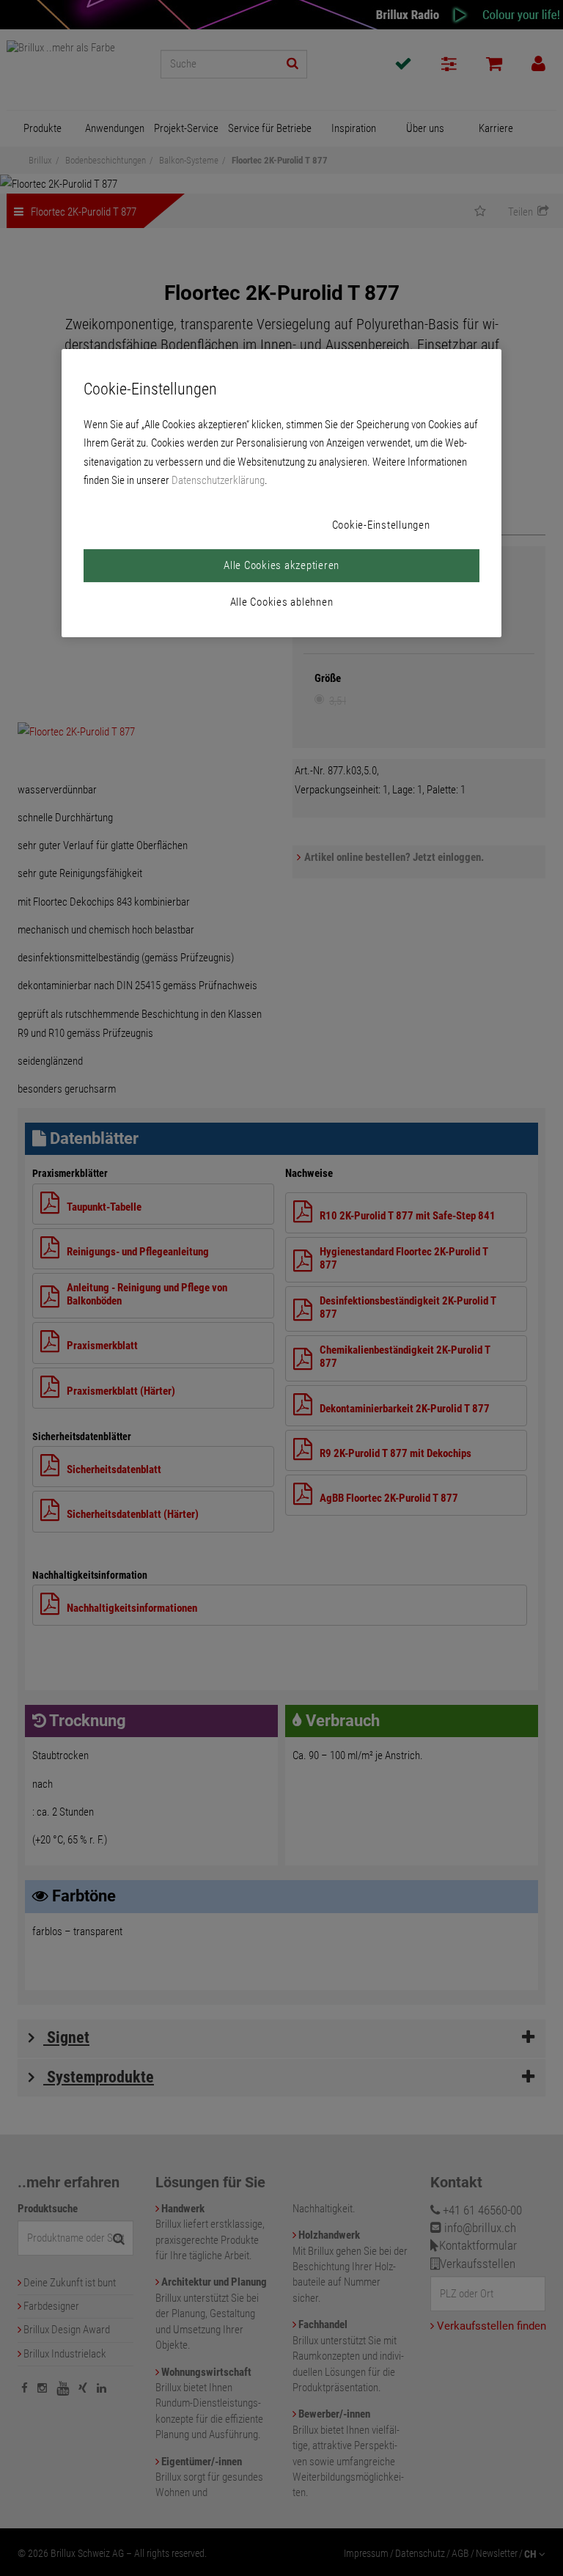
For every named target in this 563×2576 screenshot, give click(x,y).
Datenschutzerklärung (218, 480)
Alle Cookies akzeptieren (281, 565)
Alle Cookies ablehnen (282, 602)
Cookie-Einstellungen (381, 525)
